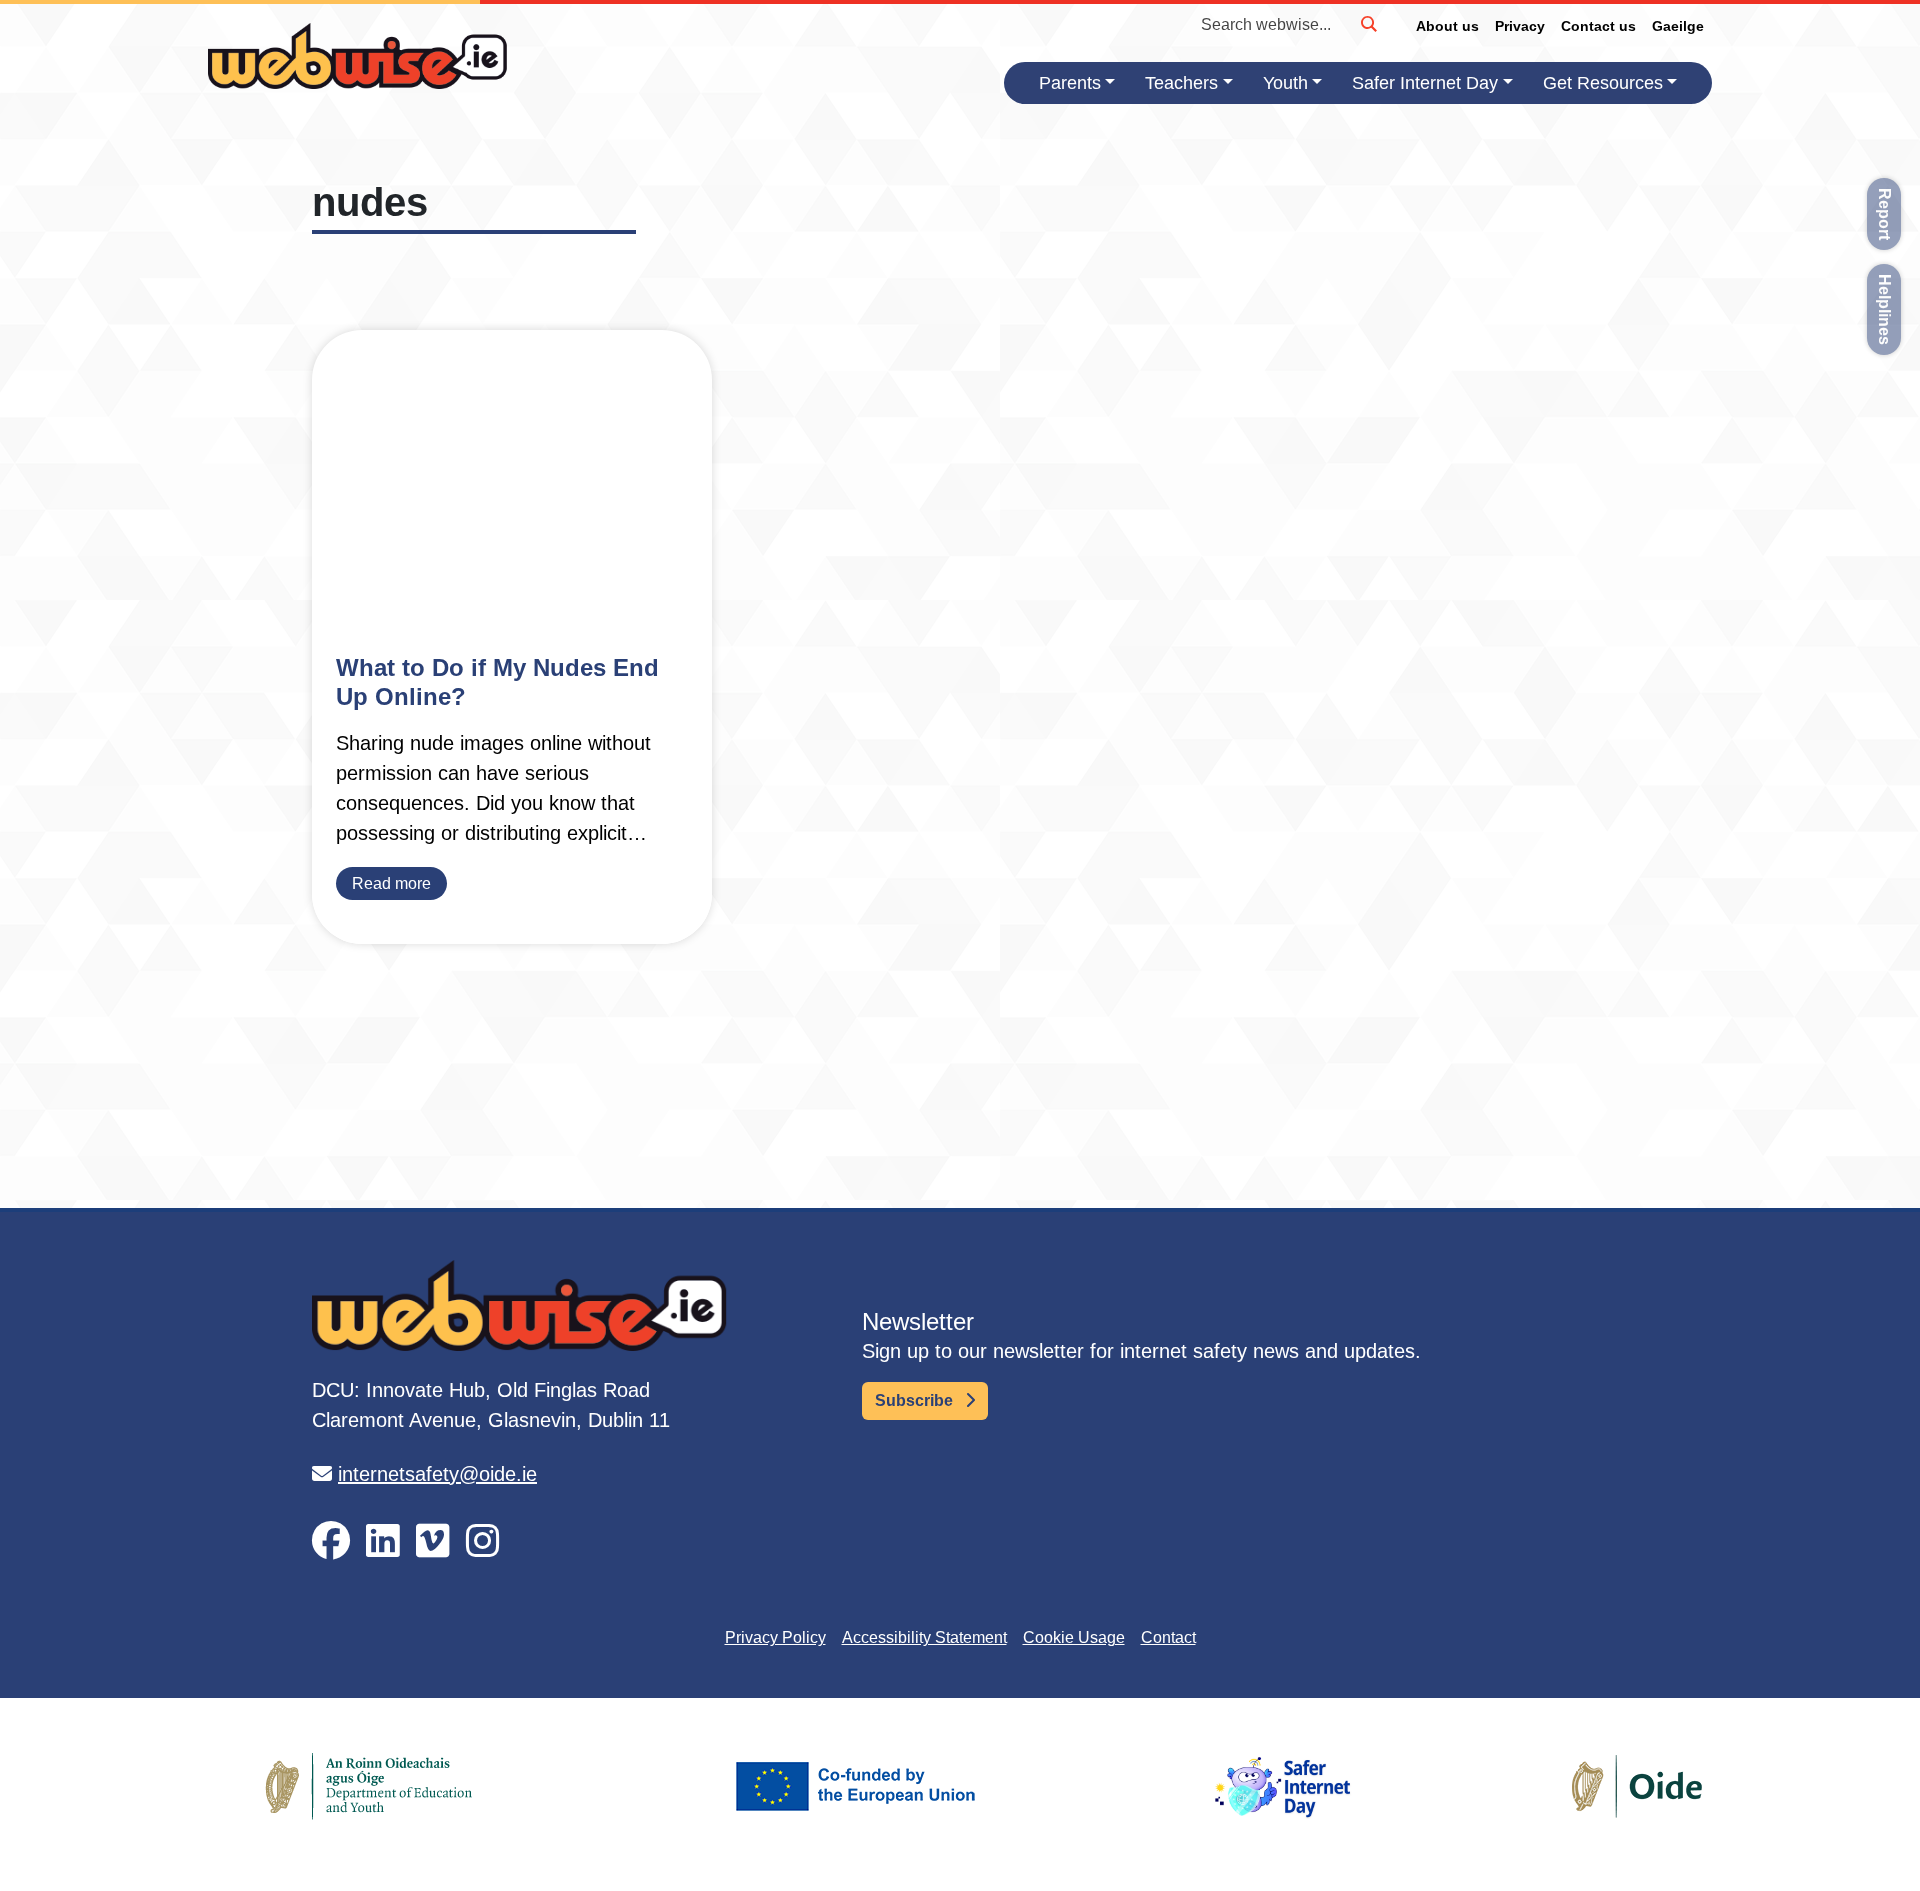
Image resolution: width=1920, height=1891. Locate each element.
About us (1447, 26)
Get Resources (1603, 83)
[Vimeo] (433, 1541)
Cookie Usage (1074, 1637)
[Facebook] (331, 1541)
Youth (1285, 83)
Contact (1168, 1637)
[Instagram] (483, 1541)
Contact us (1598, 26)
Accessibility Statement (924, 1637)
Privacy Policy (775, 1637)
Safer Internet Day (1425, 83)
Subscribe (916, 1400)
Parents (1070, 83)
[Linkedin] (383, 1541)
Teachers (1181, 83)
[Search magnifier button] (1368, 24)
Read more (391, 883)
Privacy (1520, 26)
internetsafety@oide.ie (437, 1474)
